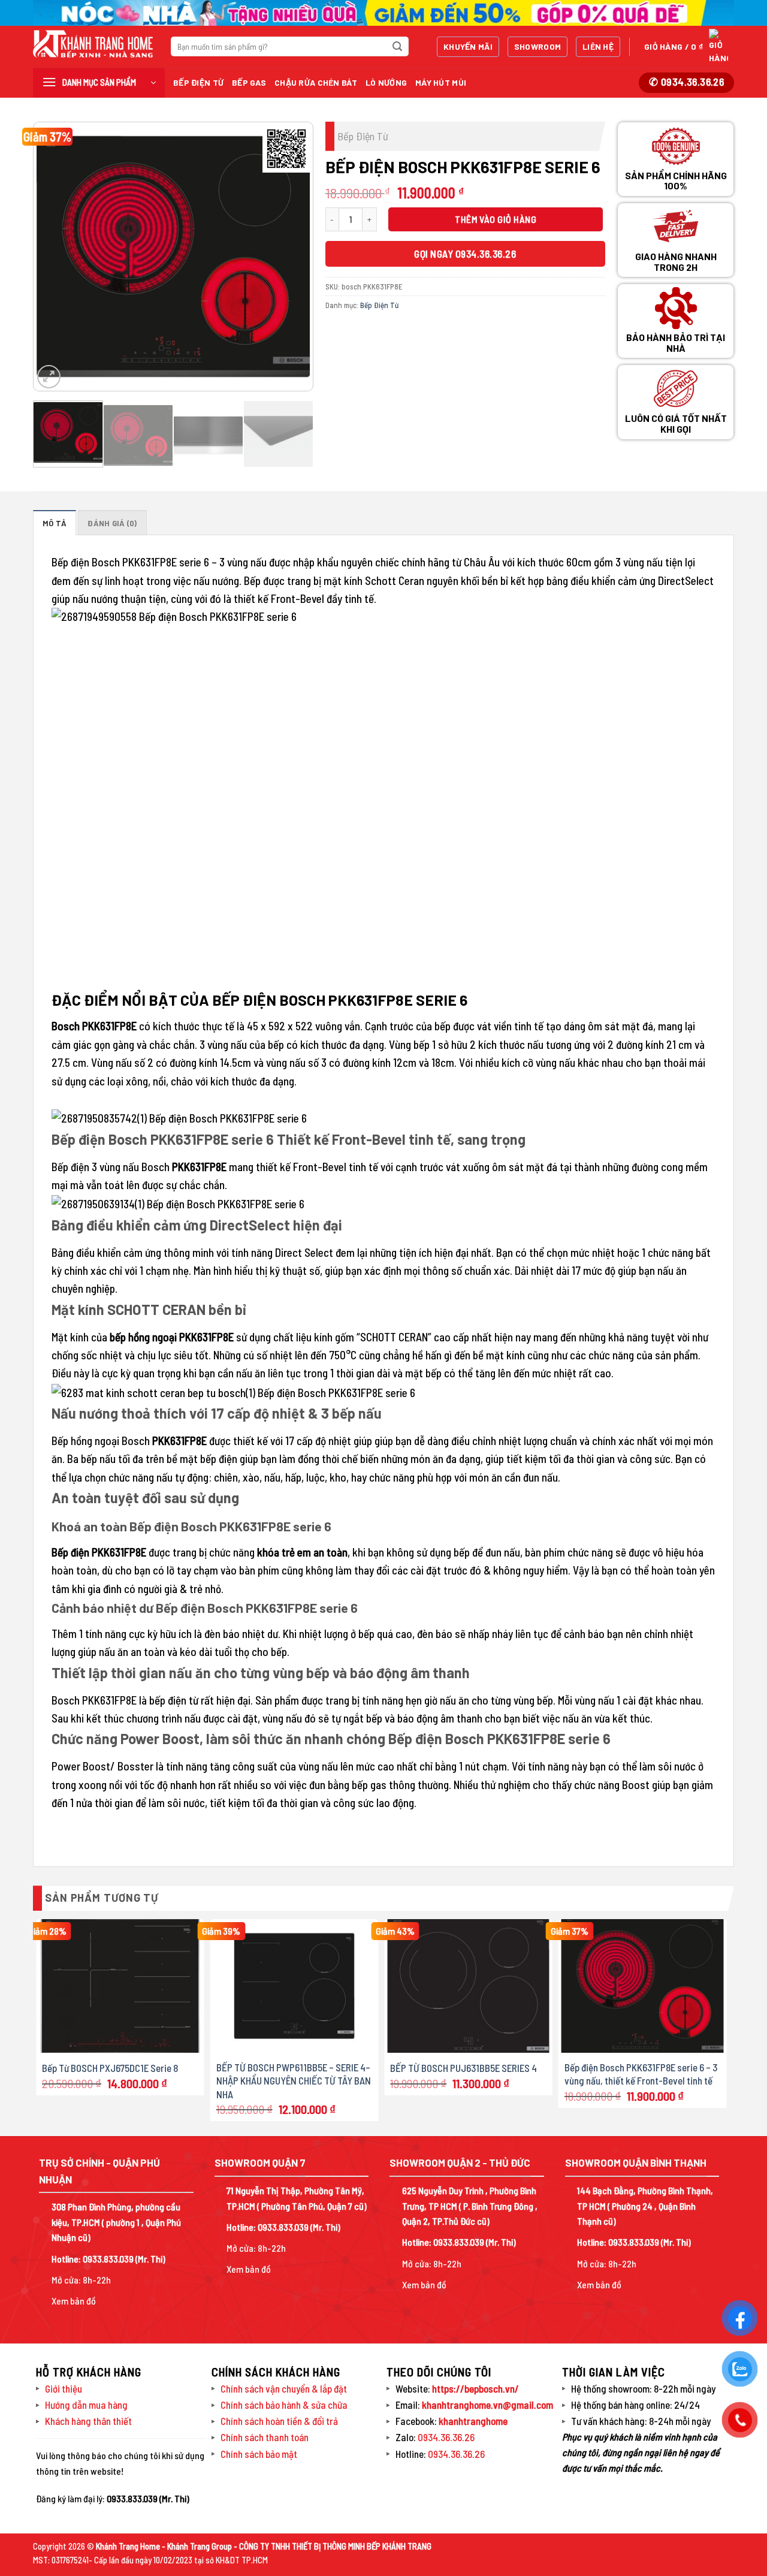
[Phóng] (49, 377)
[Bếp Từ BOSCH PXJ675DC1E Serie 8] (120, 1986)
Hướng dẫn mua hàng (86, 2405)
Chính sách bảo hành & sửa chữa (284, 2405)
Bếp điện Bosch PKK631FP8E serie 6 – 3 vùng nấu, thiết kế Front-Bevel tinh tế (641, 2074)
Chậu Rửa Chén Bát (316, 82)
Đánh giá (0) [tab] (112, 523)
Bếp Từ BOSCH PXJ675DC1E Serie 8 (110, 2068)
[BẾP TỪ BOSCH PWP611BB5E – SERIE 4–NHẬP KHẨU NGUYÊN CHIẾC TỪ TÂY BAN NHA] (295, 1986)
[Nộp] (397, 47)
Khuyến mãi (468, 46)
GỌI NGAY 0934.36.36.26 (465, 254)
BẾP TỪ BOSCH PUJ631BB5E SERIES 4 (463, 2068)
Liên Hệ (598, 46)
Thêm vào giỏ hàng (496, 219)
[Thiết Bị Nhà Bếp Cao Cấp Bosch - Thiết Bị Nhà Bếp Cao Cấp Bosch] (93, 44)
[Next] (292, 257)
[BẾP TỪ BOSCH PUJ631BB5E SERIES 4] (468, 1986)
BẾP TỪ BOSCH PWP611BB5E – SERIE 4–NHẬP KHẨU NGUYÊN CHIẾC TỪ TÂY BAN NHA (294, 2080)
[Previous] (54, 257)
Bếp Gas (249, 82)
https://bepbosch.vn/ (475, 2388)
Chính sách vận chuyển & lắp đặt (284, 2388)
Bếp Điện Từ (198, 82)
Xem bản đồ (74, 2301)
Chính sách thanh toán (265, 2437)
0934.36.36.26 (446, 2437)
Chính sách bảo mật (259, 2454)
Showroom (537, 46)
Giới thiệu (64, 2388)
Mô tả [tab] (55, 523)
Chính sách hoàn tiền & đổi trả (279, 2421)
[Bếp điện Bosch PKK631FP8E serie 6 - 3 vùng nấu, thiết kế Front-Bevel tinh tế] (643, 1986)
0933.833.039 (108, 2259)
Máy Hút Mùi (441, 82)
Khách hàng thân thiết (88, 2421)
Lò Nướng (386, 82)
